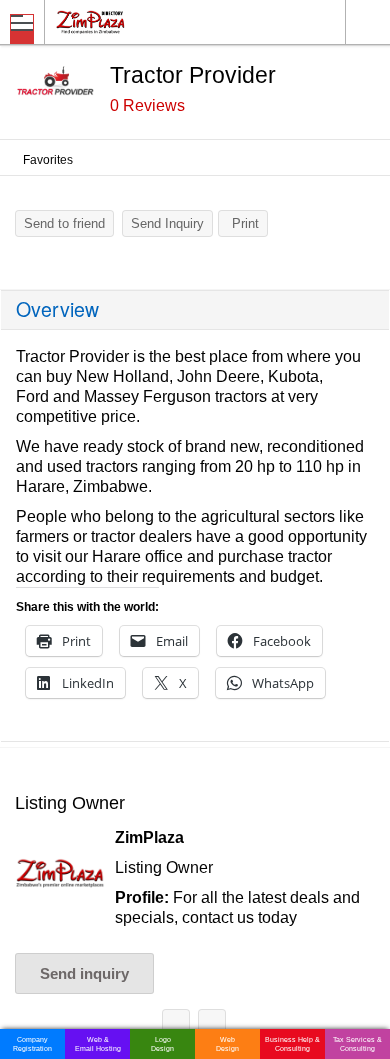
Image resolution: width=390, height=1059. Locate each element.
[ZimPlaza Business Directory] (138, 21)
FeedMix (176, 1026)
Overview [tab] (57, 309)
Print (245, 223)
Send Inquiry (167, 223)
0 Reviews (147, 105)
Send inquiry (84, 973)
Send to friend (64, 223)
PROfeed (212, 1026)
